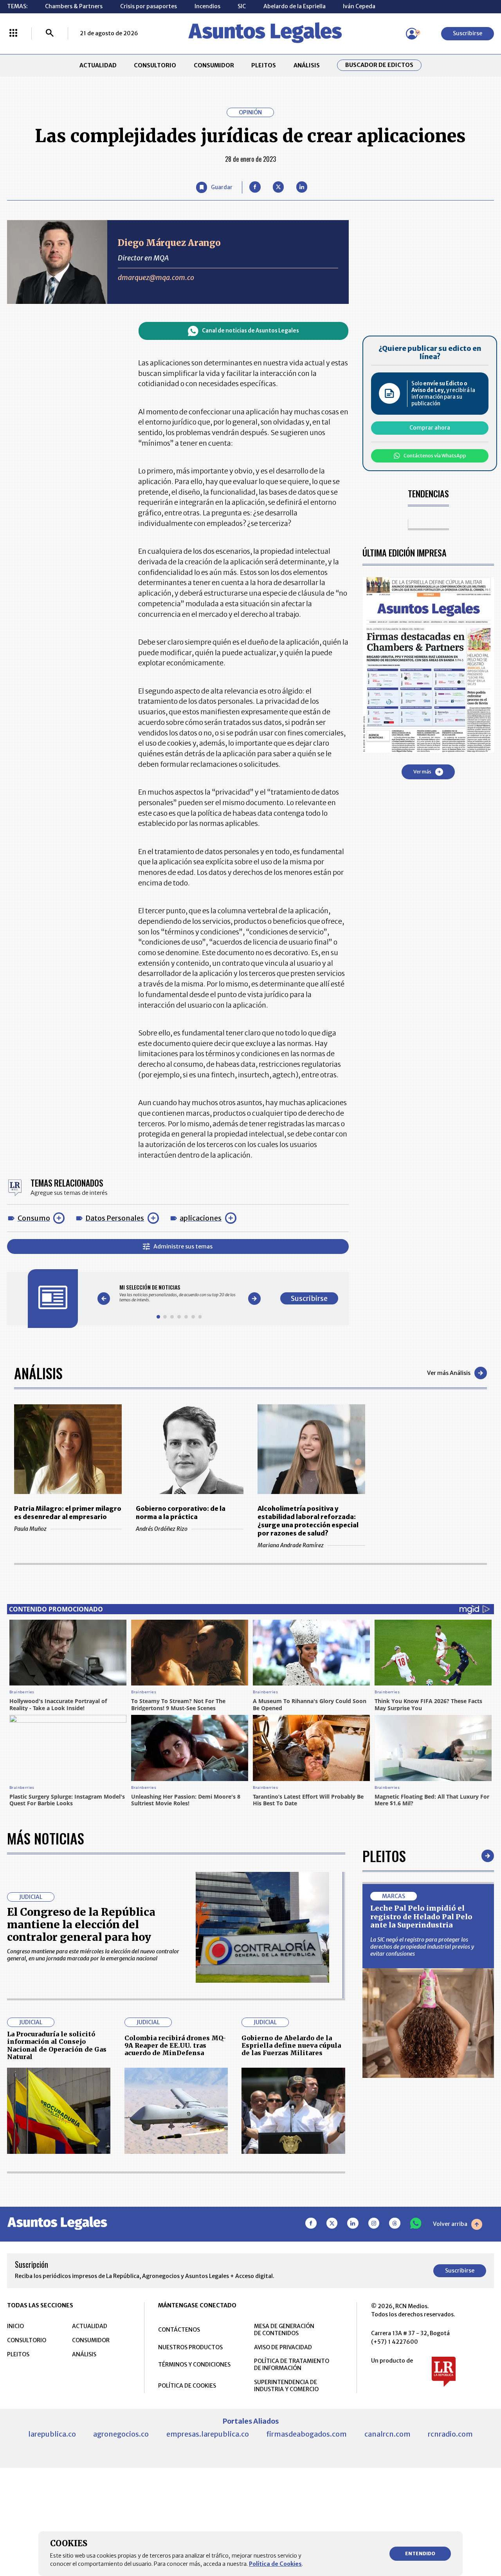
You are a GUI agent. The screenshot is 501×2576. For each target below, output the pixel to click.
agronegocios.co (121, 2434)
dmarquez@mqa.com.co (156, 277)
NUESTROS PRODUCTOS (190, 2347)
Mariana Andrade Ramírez (291, 1545)
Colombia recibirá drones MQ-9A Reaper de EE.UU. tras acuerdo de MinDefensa (175, 2046)
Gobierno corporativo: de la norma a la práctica (181, 1513)
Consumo (34, 1218)
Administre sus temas (183, 1246)
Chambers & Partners (74, 6)
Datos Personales (115, 1218)
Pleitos (384, 1856)
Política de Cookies (275, 2564)
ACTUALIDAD (98, 65)
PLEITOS (264, 65)
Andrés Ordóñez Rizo (162, 1529)
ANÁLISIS (307, 65)
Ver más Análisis (449, 1373)
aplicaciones (201, 1218)
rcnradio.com (450, 2434)
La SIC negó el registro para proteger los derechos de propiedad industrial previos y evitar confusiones (422, 1947)
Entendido (420, 2553)
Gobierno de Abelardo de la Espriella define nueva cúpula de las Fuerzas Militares (291, 2046)
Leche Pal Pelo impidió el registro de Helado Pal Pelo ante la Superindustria (421, 1917)
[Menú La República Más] (13, 34)
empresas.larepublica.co (208, 2434)
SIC (242, 6)
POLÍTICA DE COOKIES (187, 2386)
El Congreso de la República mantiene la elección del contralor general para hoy (81, 1925)
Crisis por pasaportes (149, 6)
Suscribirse (468, 33)
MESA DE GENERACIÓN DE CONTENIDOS (284, 2330)
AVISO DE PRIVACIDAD (283, 2347)
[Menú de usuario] (412, 34)
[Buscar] (50, 34)
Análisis (38, 1373)
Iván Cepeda (359, 6)
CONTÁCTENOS (179, 2330)
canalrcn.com (387, 2434)
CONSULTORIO (155, 65)
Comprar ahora (430, 428)
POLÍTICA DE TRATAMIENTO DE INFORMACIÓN (292, 2365)
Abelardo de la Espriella (295, 6)
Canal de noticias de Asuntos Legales (250, 331)
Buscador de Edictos (379, 65)
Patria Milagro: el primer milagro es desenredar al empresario (68, 1513)
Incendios (207, 6)
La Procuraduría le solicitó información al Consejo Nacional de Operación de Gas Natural (57, 2045)
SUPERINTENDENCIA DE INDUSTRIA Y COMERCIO (286, 2386)
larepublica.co (52, 2434)
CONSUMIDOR (214, 65)
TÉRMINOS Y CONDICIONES (194, 2365)
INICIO (15, 2326)
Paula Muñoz (30, 1529)
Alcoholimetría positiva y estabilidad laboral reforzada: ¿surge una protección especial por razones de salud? (308, 1521)
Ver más (422, 772)
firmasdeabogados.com (306, 2434)
